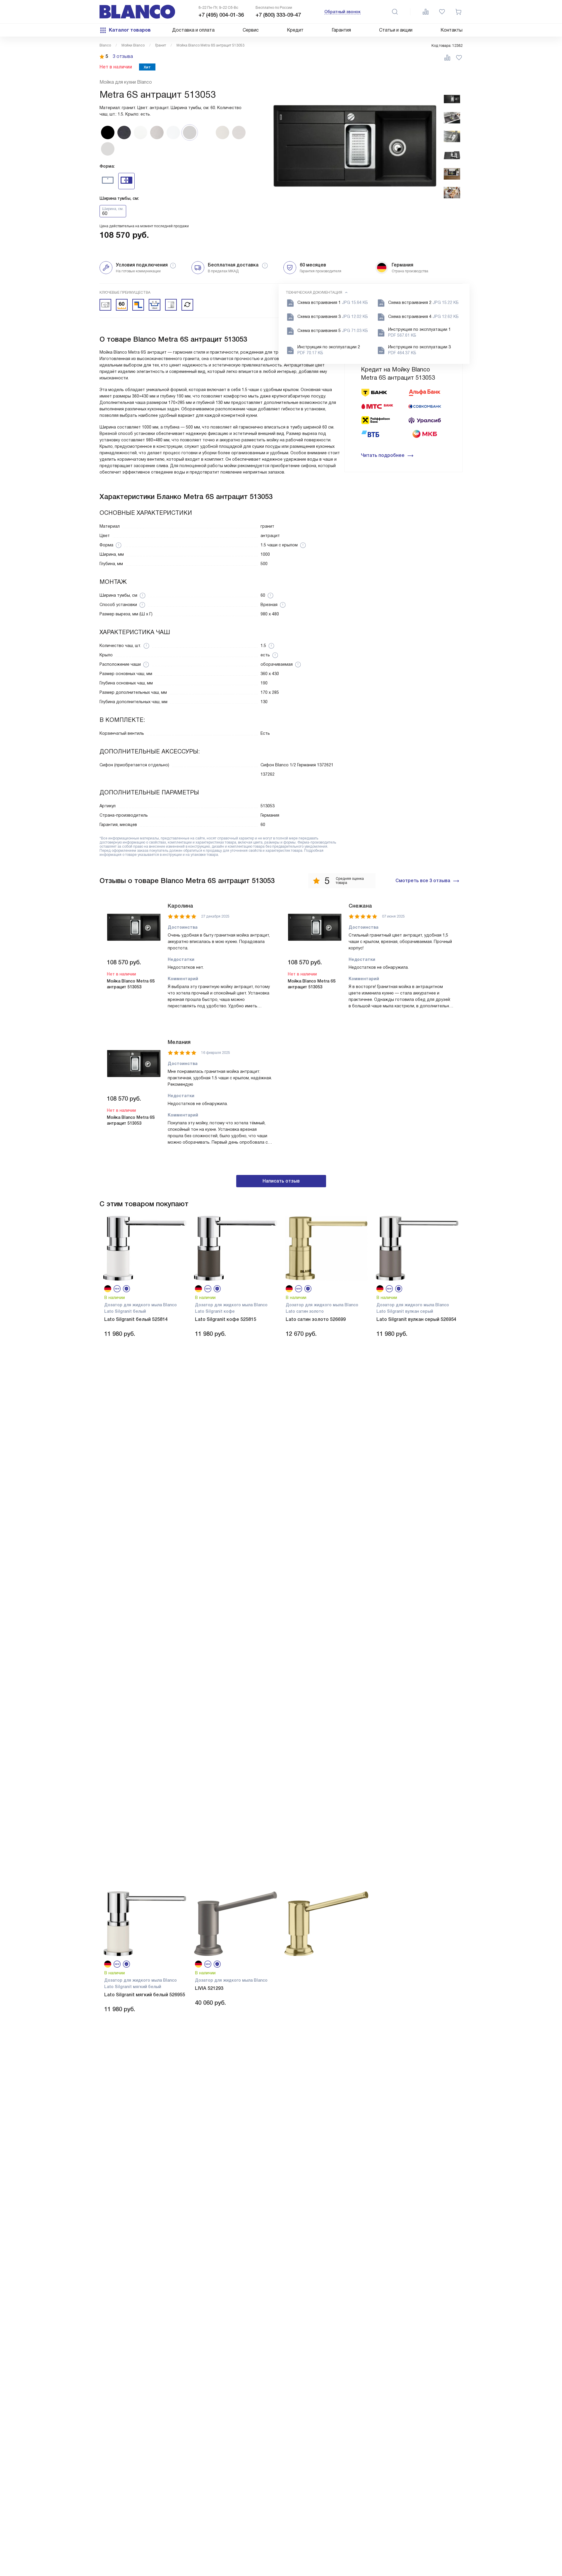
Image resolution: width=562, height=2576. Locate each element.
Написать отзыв (281, 1181)
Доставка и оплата (193, 30)
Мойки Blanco (133, 45)
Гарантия (341, 30)
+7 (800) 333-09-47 (278, 15)
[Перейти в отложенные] (442, 12)
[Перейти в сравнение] (426, 12)
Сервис (251, 30)
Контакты (452, 30)
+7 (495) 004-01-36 (221, 15)
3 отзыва (123, 56)
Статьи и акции (396, 30)
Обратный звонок (342, 12)
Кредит (295, 30)
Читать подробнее (383, 455)
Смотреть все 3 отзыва (423, 881)
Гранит (161, 45)
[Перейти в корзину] (458, 12)
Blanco (105, 45)
